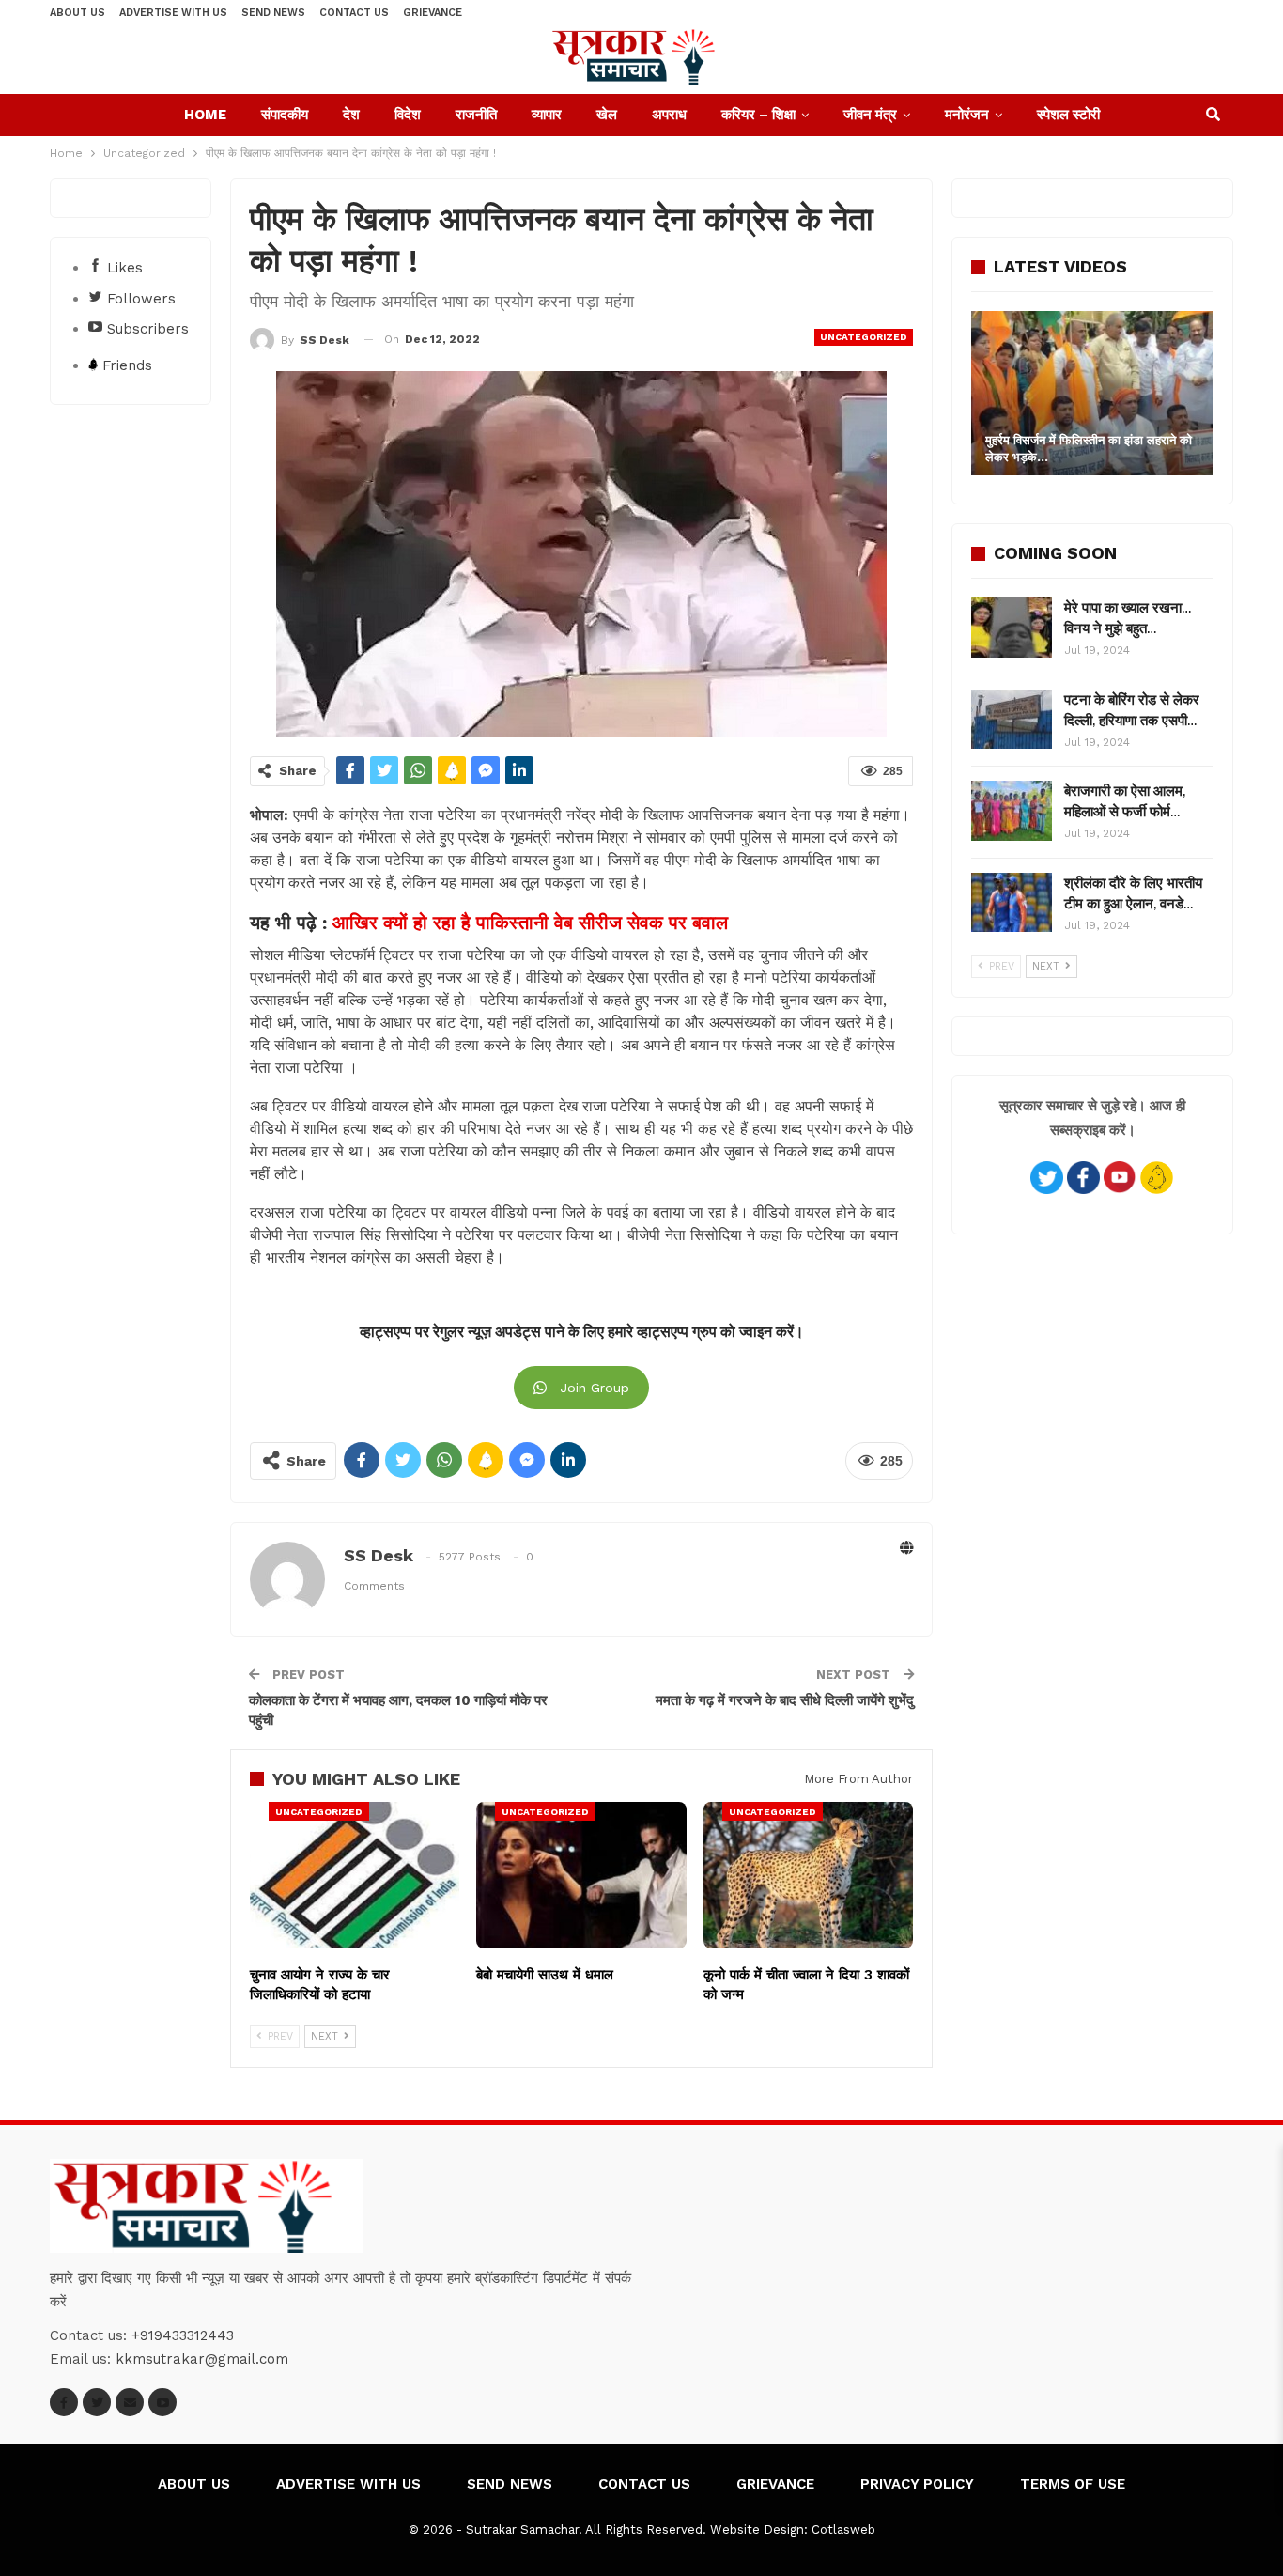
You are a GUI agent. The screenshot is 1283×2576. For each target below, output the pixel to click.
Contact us (354, 13)
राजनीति (476, 115)
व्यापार (547, 115)
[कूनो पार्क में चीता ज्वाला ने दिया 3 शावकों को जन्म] (808, 1875)
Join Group (595, 1388)
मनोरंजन (967, 115)
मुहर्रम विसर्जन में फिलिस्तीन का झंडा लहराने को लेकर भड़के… (1089, 449)
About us (77, 13)
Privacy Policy (917, 2484)
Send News (273, 13)
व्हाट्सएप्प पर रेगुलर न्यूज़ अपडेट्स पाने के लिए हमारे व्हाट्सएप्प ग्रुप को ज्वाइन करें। (582, 1332)
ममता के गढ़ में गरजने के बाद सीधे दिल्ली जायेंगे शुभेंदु (785, 1700)
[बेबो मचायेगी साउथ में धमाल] (581, 1875)
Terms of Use (1073, 2484)
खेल (607, 115)
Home (205, 115)
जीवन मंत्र (870, 115)
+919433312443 (183, 2335)
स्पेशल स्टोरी (1068, 115)
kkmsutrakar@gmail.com (202, 2359)
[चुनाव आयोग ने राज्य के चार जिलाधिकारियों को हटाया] (355, 1875)
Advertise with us (173, 13)
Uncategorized (864, 337)
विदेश (408, 115)
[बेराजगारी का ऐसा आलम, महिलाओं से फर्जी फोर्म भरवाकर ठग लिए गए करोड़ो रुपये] (1012, 811)
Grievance (433, 13)
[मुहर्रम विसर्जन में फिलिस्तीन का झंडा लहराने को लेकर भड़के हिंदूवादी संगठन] (1092, 393)
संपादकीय (285, 115)
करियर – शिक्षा (758, 115)
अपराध (669, 115)
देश (351, 115)
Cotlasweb (843, 2529)
